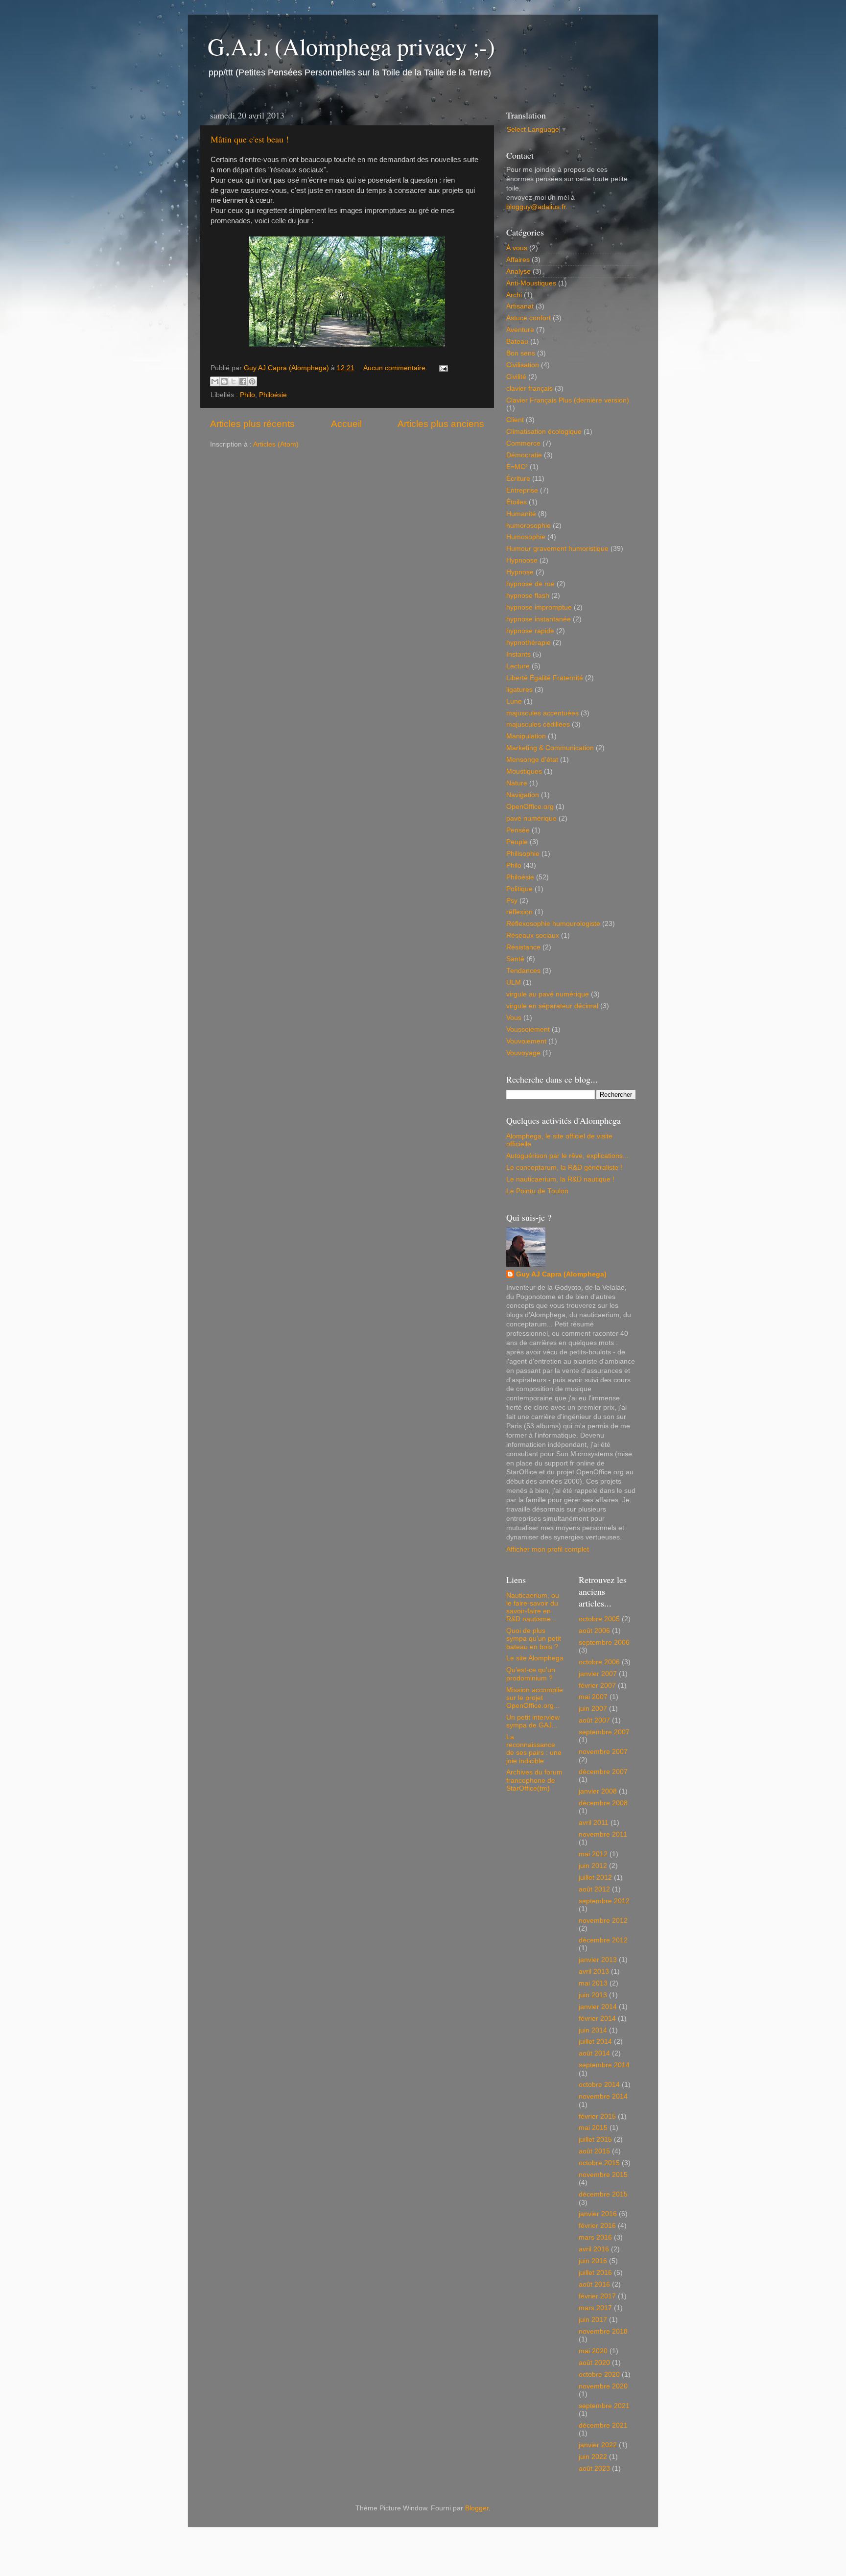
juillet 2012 (595, 1878)
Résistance (523, 947)
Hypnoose (522, 560)
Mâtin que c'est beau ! (250, 139)
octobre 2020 (599, 2375)
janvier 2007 (598, 1674)
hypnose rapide (530, 631)
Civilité (516, 377)
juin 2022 (593, 2457)
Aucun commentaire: (396, 368)
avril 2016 (594, 2249)
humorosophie (529, 526)
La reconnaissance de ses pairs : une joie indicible (534, 1749)
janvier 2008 (598, 1791)
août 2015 (594, 2151)
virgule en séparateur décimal (552, 1006)
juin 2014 (593, 2030)
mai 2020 (593, 2351)
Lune (514, 701)
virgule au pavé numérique (548, 994)
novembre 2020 (603, 2386)
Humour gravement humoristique (557, 549)
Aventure (520, 330)
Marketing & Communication (550, 748)
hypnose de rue (530, 584)
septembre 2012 (604, 1901)
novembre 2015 (603, 2175)
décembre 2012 (603, 1940)
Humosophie (526, 537)
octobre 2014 (599, 2085)
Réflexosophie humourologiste (553, 924)
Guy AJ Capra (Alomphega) (561, 1274)
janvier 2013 (598, 1960)
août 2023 (594, 2469)
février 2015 (597, 2116)
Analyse (518, 272)
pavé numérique (531, 818)
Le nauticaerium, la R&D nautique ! (560, 1179)
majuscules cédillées (538, 724)
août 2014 (594, 2053)
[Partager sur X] (234, 381)
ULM (514, 982)
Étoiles (517, 502)
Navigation (523, 795)
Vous (514, 1018)
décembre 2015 (603, 2194)
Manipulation (526, 736)
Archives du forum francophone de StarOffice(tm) (534, 1780)
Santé (515, 959)
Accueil (346, 424)
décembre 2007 (603, 1772)
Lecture (518, 666)
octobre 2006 (599, 1662)
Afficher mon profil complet (548, 1549)
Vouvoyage (523, 1053)
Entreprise (522, 490)
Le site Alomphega (535, 1658)
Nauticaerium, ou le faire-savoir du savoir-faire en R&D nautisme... (533, 1607)
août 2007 (594, 1720)
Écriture (518, 479)
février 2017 (597, 2296)
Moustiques (524, 771)
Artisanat (520, 306)
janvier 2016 (598, 2214)
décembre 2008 (603, 1803)
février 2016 (597, 2226)
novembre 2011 (603, 1834)
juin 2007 (593, 1709)
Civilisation (523, 365)
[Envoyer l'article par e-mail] (442, 368)
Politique (519, 889)
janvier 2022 (598, 2445)
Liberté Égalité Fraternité (545, 678)
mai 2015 (593, 2128)
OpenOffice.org (530, 807)
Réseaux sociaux (533, 935)
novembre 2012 (603, 1921)
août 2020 (594, 2363)
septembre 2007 (604, 1732)
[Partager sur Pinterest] (252, 381)
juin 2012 (593, 1866)
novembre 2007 (603, 1752)
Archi (514, 295)
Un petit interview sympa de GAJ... (533, 1721)
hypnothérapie (529, 643)
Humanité (521, 514)
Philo (247, 395)
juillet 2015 (595, 2139)
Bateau (517, 342)
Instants (518, 654)
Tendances (523, 971)
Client (515, 420)
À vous (517, 248)
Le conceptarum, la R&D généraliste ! (564, 1168)
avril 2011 (594, 1823)
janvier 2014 (598, 2007)
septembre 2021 (604, 2406)
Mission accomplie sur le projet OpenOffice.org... (535, 1698)
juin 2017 (593, 2320)
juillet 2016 (595, 2273)
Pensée (518, 830)
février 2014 (597, 2019)
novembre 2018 (603, 2331)
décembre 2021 (603, 2425)
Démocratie (524, 455)
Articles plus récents (252, 424)
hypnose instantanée (539, 619)
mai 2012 (593, 1854)
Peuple (517, 842)
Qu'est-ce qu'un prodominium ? (531, 1674)
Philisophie (523, 854)
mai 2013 (593, 1983)
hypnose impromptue (539, 607)
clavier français (529, 389)
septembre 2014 (604, 2065)
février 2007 (597, 1686)
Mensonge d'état (532, 760)
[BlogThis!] (224, 381)
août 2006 (594, 1631)
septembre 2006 (604, 1642)
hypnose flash (528, 596)
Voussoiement (528, 1029)
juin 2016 (593, 2261)
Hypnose (520, 572)
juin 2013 (593, 1995)
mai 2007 (593, 1697)
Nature (517, 783)
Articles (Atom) (276, 444)
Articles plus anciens (441, 424)
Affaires (518, 260)
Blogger (477, 2508)
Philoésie (273, 395)
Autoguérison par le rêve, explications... (567, 1156)
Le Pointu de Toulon (537, 1191)
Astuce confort (529, 318)
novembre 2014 (603, 2096)
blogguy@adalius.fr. (537, 207)
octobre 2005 (599, 1619)
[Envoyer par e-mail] (215, 381)
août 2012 (594, 1889)
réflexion (519, 912)
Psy (512, 901)
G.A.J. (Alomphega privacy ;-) (351, 46)
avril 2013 (594, 1972)
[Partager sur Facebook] (243, 381)
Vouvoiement (526, 1041)
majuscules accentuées (542, 713)
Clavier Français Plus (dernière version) (568, 400)
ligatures (519, 690)
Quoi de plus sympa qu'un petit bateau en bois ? (534, 1639)
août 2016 (594, 2284)
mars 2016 (595, 2237)
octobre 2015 (599, 2163)
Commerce (523, 443)
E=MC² (517, 467)
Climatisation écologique (544, 432)
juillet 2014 (595, 2042)
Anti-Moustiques (531, 283)
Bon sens (521, 353)
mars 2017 (595, 2308)
